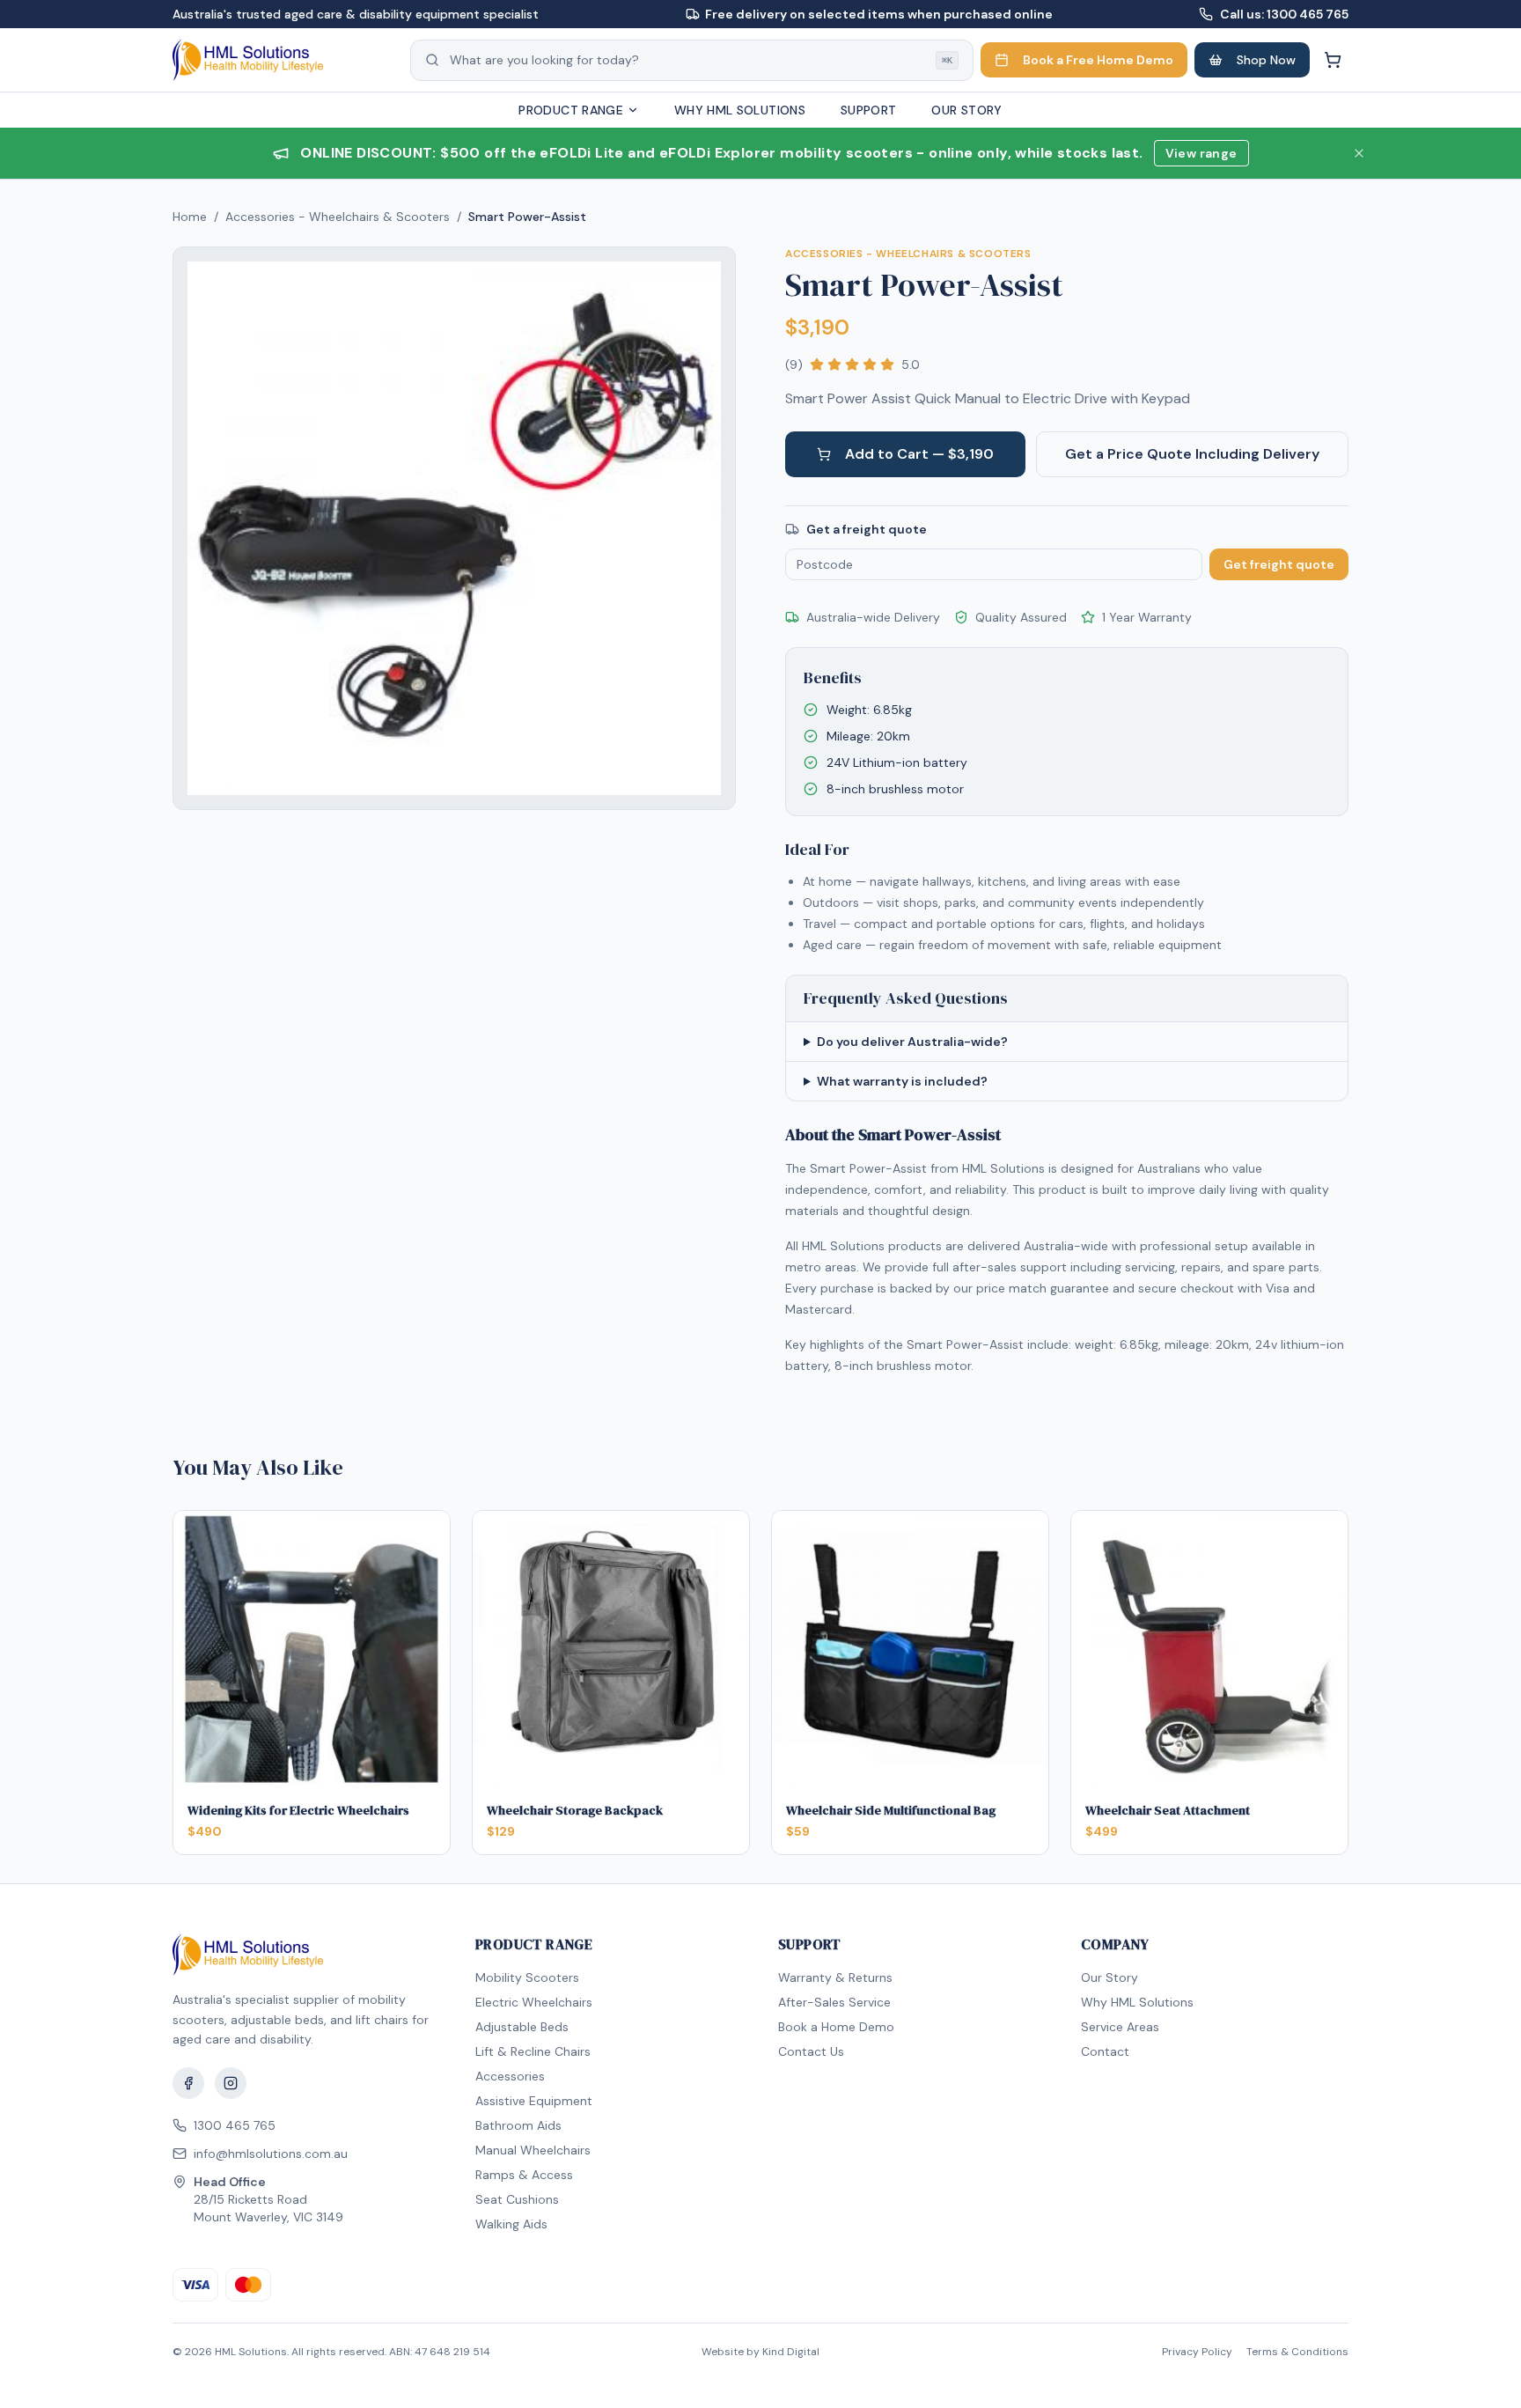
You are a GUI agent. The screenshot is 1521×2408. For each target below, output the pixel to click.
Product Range (571, 110)
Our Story (966, 110)
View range (1201, 153)
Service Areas (1120, 2027)
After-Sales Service (834, 2002)
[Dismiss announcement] (1359, 153)
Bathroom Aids (518, 2125)
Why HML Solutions (740, 110)
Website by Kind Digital (760, 2352)
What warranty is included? (902, 1081)
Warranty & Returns (835, 1977)
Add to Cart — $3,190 (919, 454)
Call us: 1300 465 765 (1284, 14)
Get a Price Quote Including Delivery (1192, 454)
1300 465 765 (235, 2125)
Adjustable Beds (522, 2027)
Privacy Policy (1197, 2352)
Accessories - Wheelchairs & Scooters (338, 217)
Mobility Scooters (527, 1977)
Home (190, 217)
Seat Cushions (517, 2199)
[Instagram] (231, 2083)
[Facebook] (188, 2083)
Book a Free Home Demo (1098, 60)
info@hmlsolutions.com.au (271, 2154)
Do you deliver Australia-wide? (912, 1042)
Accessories (510, 2076)
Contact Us (811, 2051)
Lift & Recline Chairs (533, 2051)
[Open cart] (1333, 60)
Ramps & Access (524, 2175)
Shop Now (1266, 60)
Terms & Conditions (1297, 2352)
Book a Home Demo (836, 2027)
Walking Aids (511, 2224)
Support (868, 110)
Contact (1105, 2051)
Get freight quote (1279, 564)
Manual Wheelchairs (533, 2150)
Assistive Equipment (534, 2101)
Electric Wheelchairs (534, 2002)
